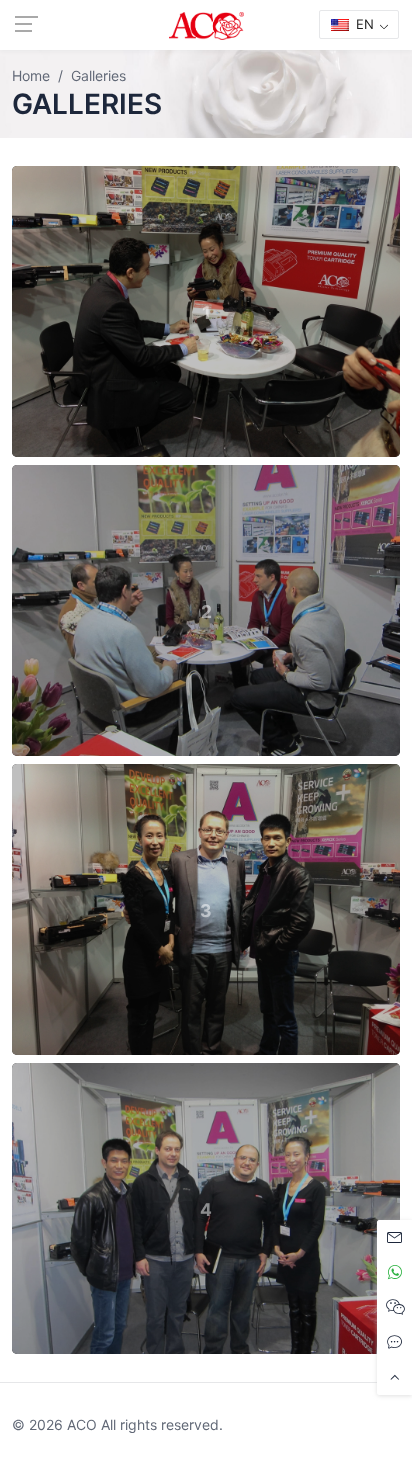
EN (363, 24)
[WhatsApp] (394, 1272)
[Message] (394, 1237)
